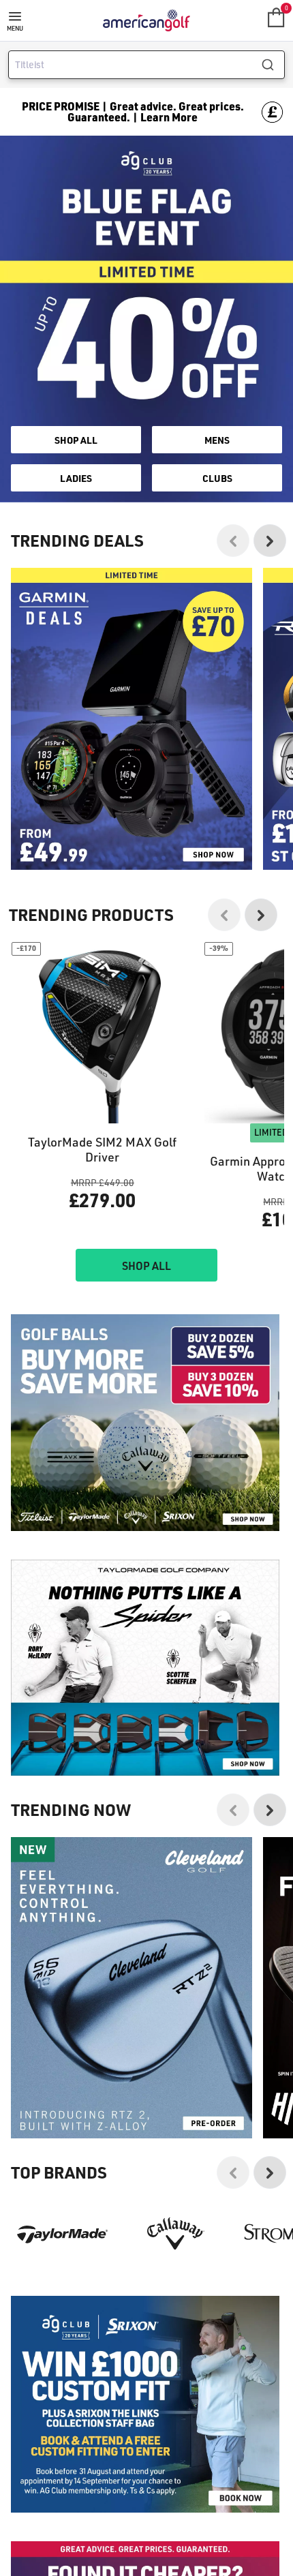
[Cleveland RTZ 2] (132, 1988)
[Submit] (273, 65)
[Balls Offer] (145, 1422)
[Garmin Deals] (132, 718)
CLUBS (217, 478)
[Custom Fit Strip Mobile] (145, 2404)
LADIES (76, 478)
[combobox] (146, 65)
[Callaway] (176, 2233)
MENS (217, 440)
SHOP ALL (76, 440)
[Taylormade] (62, 2233)
